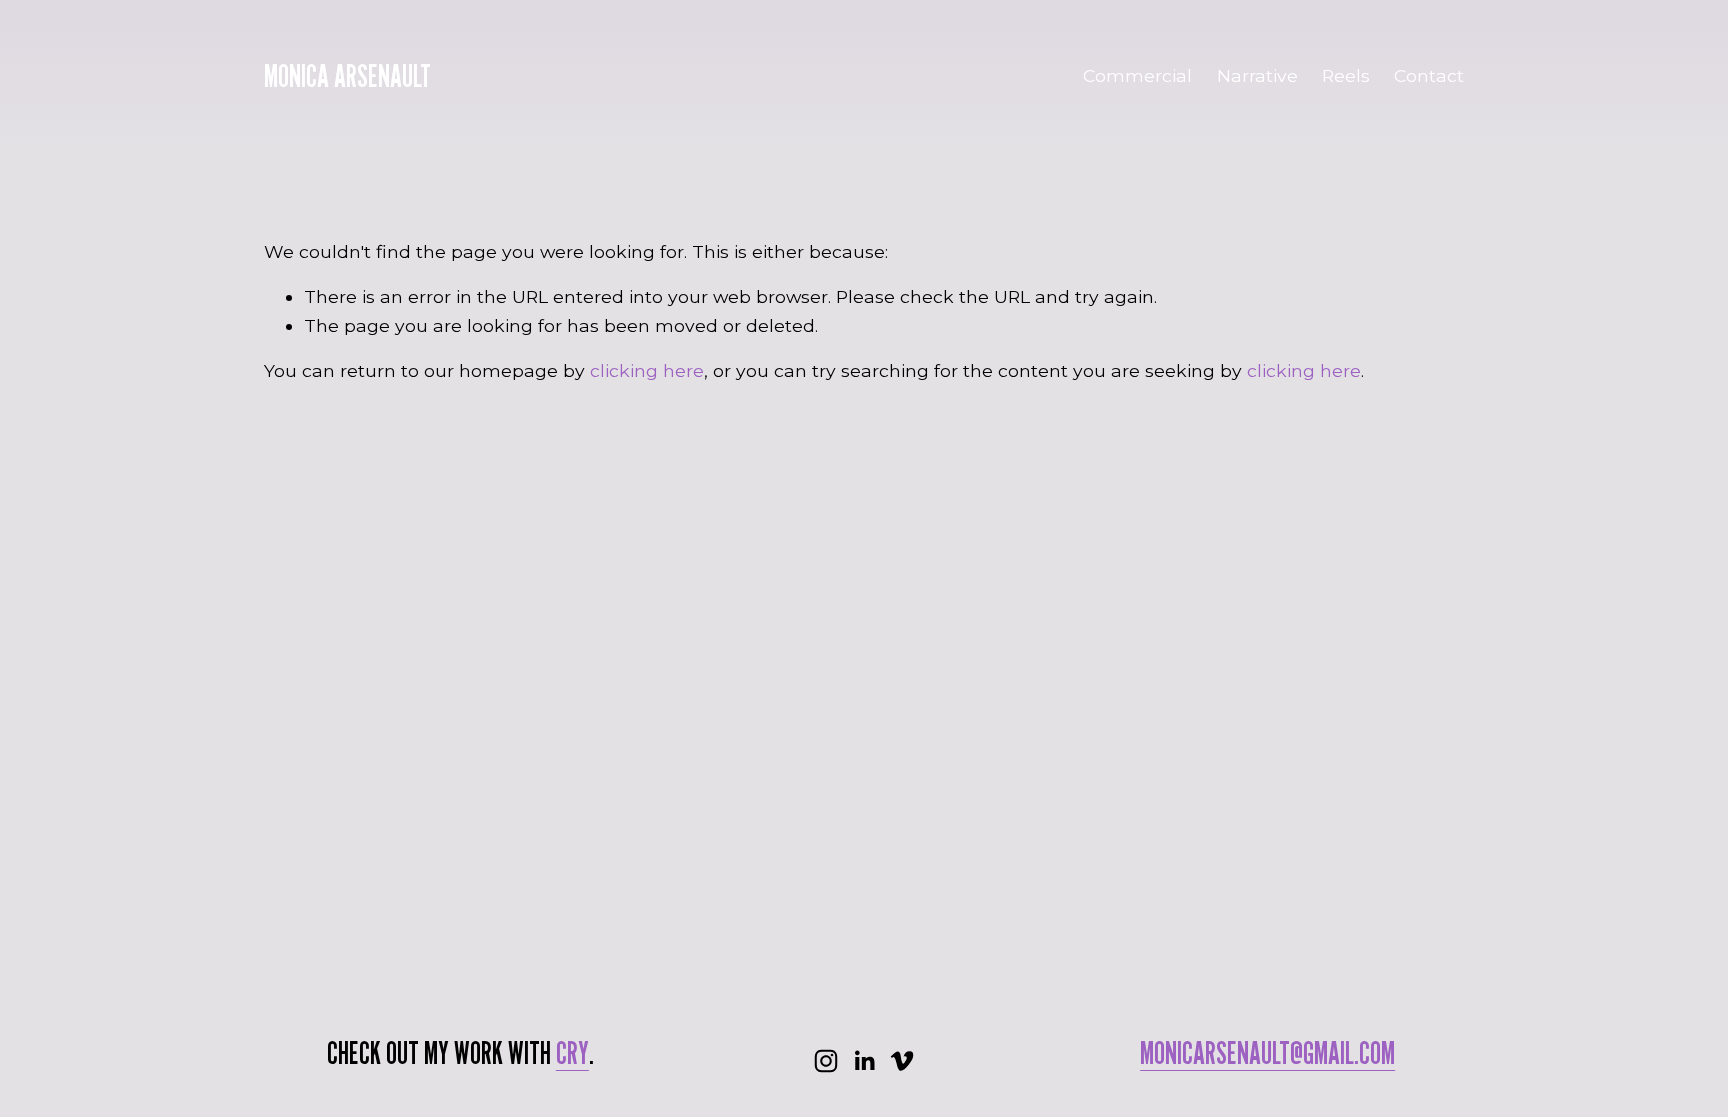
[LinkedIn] (864, 1061)
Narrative (1257, 75)
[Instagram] (826, 1061)
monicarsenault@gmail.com (1267, 1053)
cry (572, 1053)
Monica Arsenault (347, 76)
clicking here (647, 370)
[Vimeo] (902, 1061)
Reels (1346, 75)
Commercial (1137, 75)
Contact (1429, 75)
